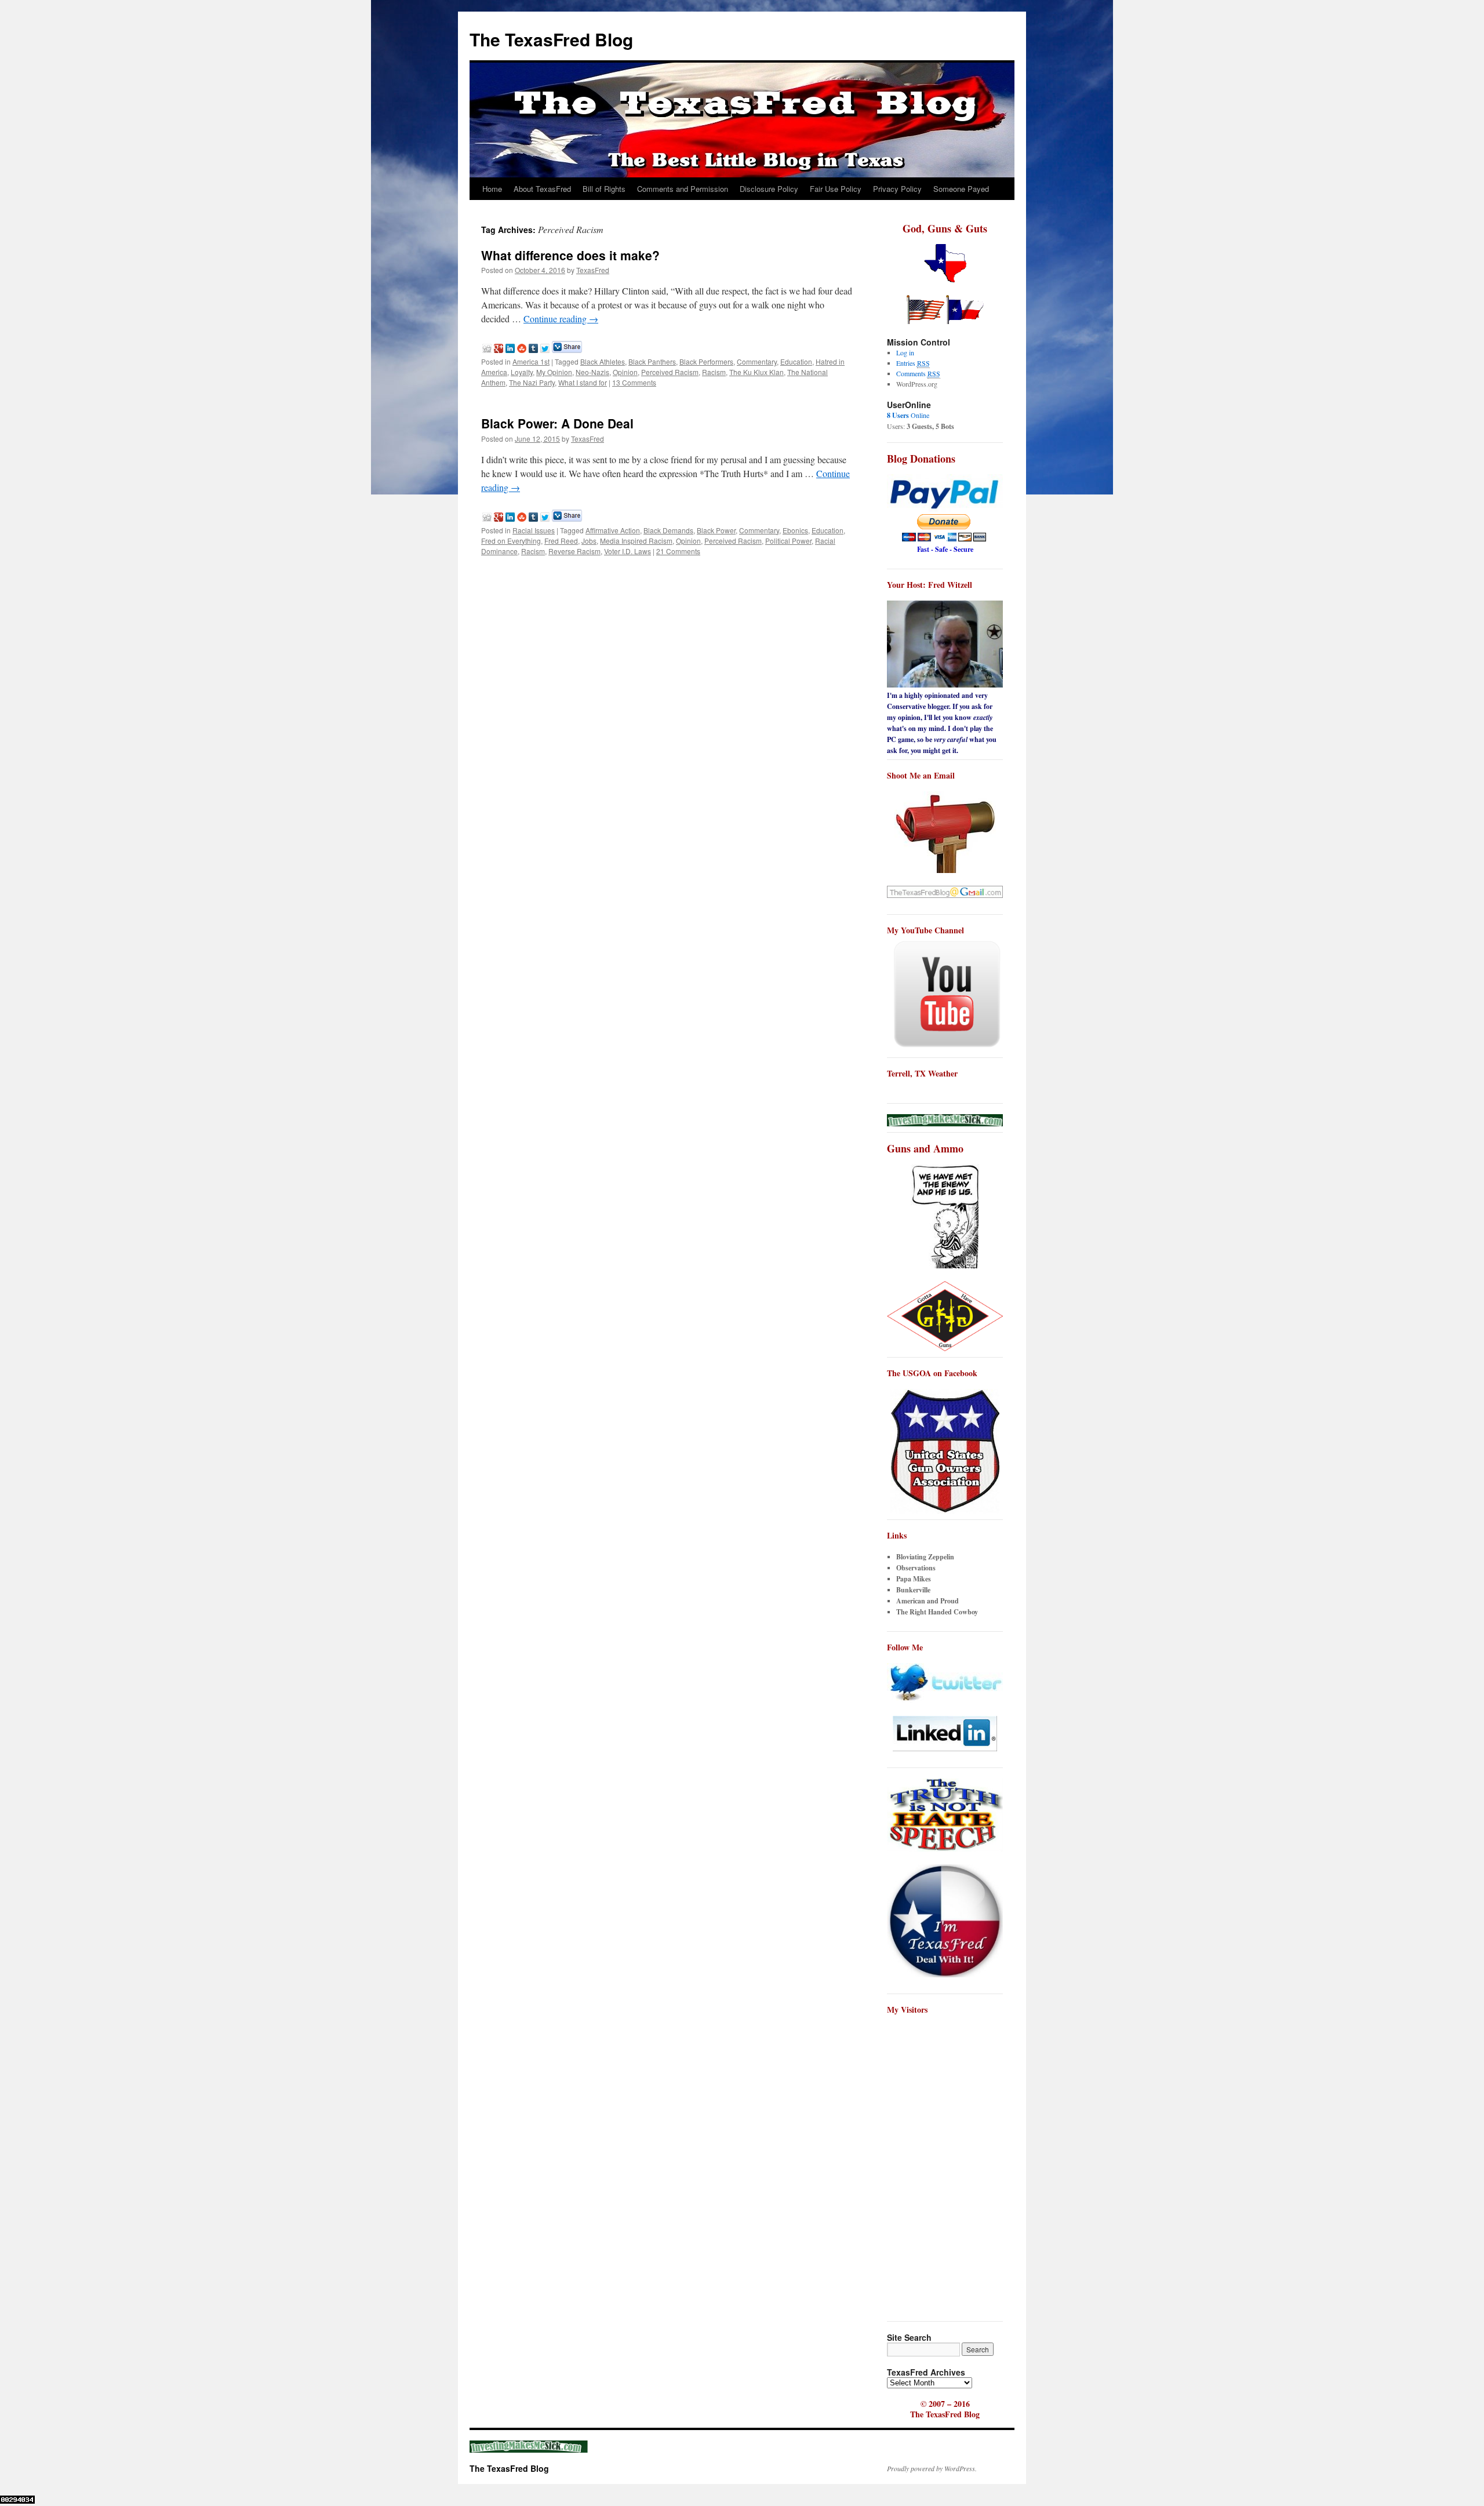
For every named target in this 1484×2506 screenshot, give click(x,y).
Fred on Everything (511, 541)
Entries (913, 363)
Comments (918, 373)
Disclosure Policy (769, 189)
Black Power (716, 530)
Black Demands (668, 530)
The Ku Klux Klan (756, 372)
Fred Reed (561, 541)
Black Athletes (603, 361)
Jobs (589, 541)
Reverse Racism (574, 551)
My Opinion (554, 372)
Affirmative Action (613, 530)
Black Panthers (652, 361)
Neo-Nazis (592, 372)
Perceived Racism (670, 372)
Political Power (788, 541)
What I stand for (583, 382)
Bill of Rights (604, 189)
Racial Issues (534, 530)
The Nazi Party (532, 382)
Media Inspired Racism (636, 541)
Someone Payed (961, 189)
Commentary (757, 361)
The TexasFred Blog (551, 39)
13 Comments (634, 382)
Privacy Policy (897, 189)
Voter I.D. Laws (628, 551)
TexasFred (593, 270)
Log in (905, 352)
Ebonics (795, 530)
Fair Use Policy (836, 189)
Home (492, 189)
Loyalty (522, 372)
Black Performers (706, 361)
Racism (714, 372)
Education (796, 361)
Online (908, 415)
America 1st (531, 361)
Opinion (625, 372)
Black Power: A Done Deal (557, 423)
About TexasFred (542, 189)
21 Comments (678, 551)
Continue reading (561, 319)
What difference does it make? (570, 255)
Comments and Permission (683, 189)
